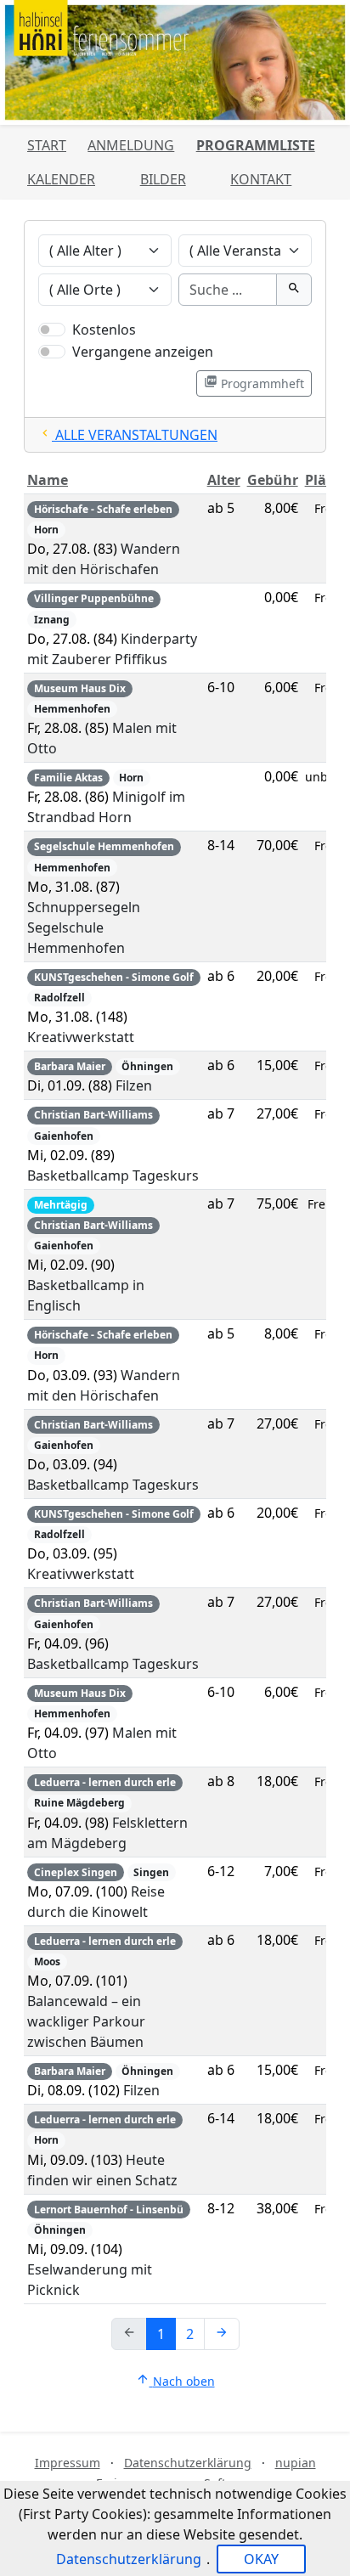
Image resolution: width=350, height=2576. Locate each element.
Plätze (326, 480)
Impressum (68, 2463)
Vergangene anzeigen (143, 352)
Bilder (163, 179)
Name (48, 480)
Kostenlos (104, 330)
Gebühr (273, 480)
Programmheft (254, 383)
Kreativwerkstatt (81, 1037)
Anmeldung (131, 145)
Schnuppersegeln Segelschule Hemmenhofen (84, 927)
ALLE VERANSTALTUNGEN (128, 435)
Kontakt (261, 179)
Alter (224, 480)
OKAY (261, 2559)
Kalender (61, 179)
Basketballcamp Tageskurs (113, 1175)
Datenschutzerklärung (188, 2463)
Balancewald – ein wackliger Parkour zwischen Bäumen (86, 2021)
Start (47, 145)
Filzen (134, 1085)
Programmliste (256, 145)
